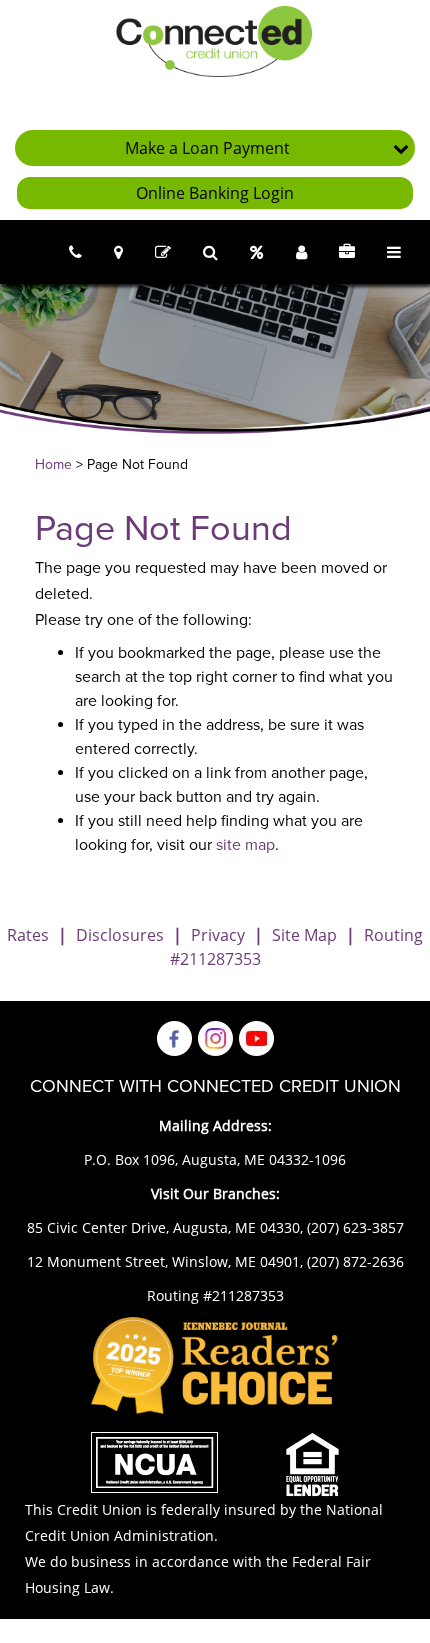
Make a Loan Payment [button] (207, 148)
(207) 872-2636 (355, 1261)
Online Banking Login (215, 193)
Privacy (218, 935)
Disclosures (120, 935)
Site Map (304, 935)
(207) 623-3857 (355, 1227)
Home (53, 464)
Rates (28, 935)
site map (245, 845)
